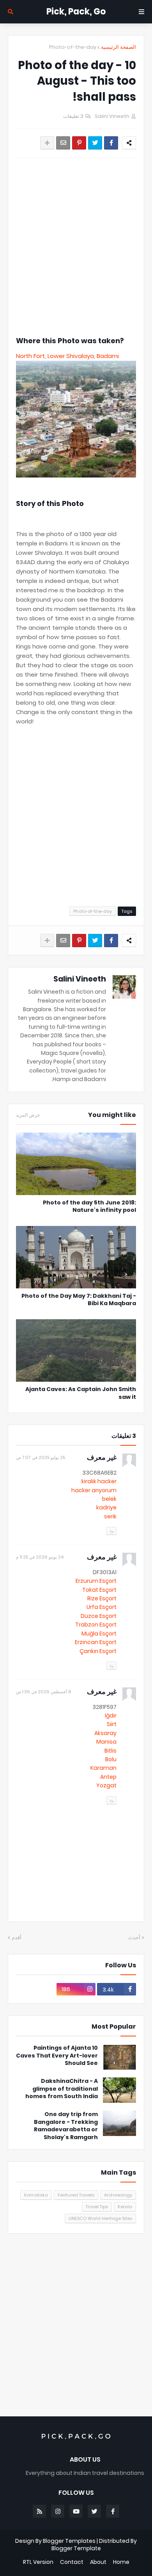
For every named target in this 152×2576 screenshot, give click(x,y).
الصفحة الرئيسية (118, 47)
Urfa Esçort (102, 1607)
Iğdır (111, 1716)
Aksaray (105, 1733)
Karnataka (36, 2195)
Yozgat (106, 1785)
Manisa (106, 1742)
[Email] (63, 143)
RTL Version (38, 2562)
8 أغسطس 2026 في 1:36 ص (43, 1692)
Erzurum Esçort (96, 1581)
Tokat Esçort (99, 1590)
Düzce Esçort (99, 1616)
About (98, 2562)
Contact (72, 2562)
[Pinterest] (79, 143)
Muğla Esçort (99, 1634)
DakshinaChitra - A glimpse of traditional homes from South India (62, 2089)
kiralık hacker (99, 1481)
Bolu (111, 1759)
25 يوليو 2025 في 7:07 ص (41, 1457)
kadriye (106, 1507)
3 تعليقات (73, 116)
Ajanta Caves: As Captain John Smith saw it (81, 1393)
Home (121, 2562)
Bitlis (110, 1751)
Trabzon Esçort (96, 1625)
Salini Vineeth (80, 979)
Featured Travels (76, 2195)
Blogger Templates (69, 2541)
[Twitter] (95, 143)
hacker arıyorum (94, 1490)
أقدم (17, 1937)
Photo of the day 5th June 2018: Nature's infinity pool (89, 1207)
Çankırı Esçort (98, 1651)
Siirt (112, 1724)
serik (110, 1516)
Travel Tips (97, 2207)
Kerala (125, 2207)
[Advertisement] (76, 247)
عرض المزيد (28, 1115)
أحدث (134, 1937)
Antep (108, 1777)
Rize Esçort (102, 1598)
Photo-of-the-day (73, 47)
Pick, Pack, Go (76, 12)
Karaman (103, 1768)
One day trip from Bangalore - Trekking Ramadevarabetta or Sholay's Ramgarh (66, 2126)
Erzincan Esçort (96, 1642)
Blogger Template (76, 2548)
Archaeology (118, 2195)
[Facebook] (111, 143)
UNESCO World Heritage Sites (100, 2218)
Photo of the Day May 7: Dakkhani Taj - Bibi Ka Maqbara (79, 1300)
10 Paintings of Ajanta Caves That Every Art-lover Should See (57, 2056)
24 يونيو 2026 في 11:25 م (40, 1557)
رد (111, 1530)
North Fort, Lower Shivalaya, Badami (69, 356)
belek (109, 1499)
